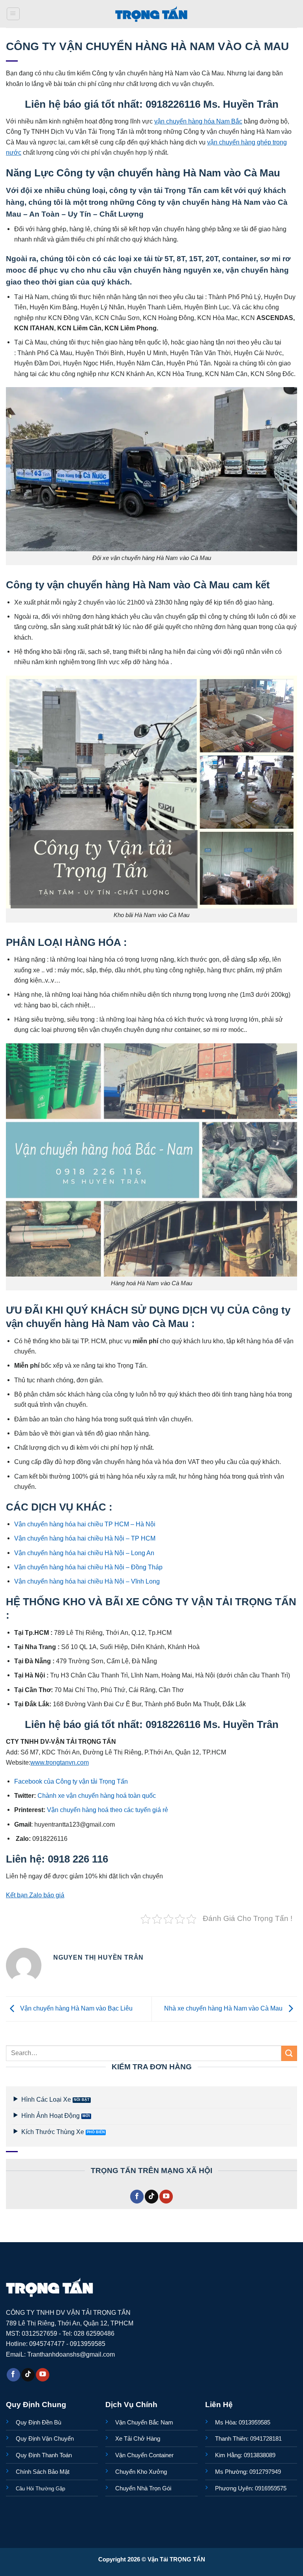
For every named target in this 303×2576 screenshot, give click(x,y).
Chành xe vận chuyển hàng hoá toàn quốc (97, 1795)
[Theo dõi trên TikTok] (151, 2197)
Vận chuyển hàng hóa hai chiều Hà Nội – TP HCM (85, 1538)
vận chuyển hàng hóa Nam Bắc (198, 121)
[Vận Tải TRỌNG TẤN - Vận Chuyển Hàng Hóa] (151, 14)
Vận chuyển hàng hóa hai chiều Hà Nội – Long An (84, 1553)
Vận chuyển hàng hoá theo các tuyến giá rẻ (108, 1810)
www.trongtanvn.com (60, 1762)
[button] (13, 14)
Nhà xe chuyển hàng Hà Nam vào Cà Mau (224, 2008)
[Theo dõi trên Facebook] (137, 2197)
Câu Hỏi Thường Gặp (40, 2489)
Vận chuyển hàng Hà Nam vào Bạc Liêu (76, 2008)
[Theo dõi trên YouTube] (166, 2197)
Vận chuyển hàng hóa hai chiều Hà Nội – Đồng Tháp (88, 1567)
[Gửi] (289, 2053)
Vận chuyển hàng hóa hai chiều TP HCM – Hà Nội (85, 1524)
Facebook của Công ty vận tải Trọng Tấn (71, 1781)
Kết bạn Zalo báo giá (35, 1895)
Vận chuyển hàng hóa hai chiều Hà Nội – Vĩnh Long (87, 1581)
